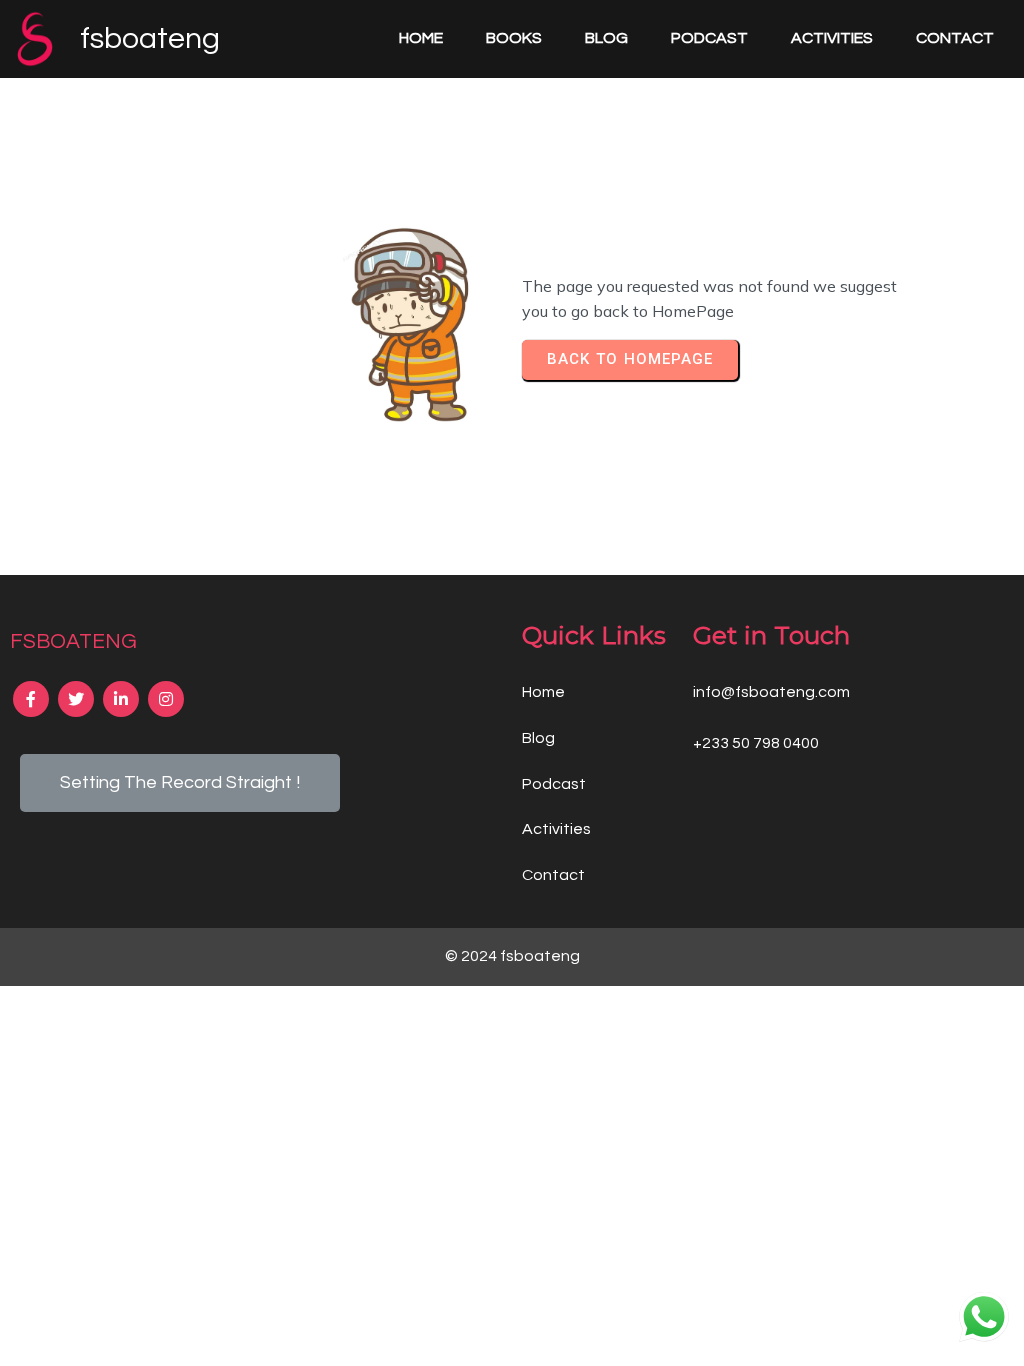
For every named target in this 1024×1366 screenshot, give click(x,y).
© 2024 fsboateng (512, 956)
